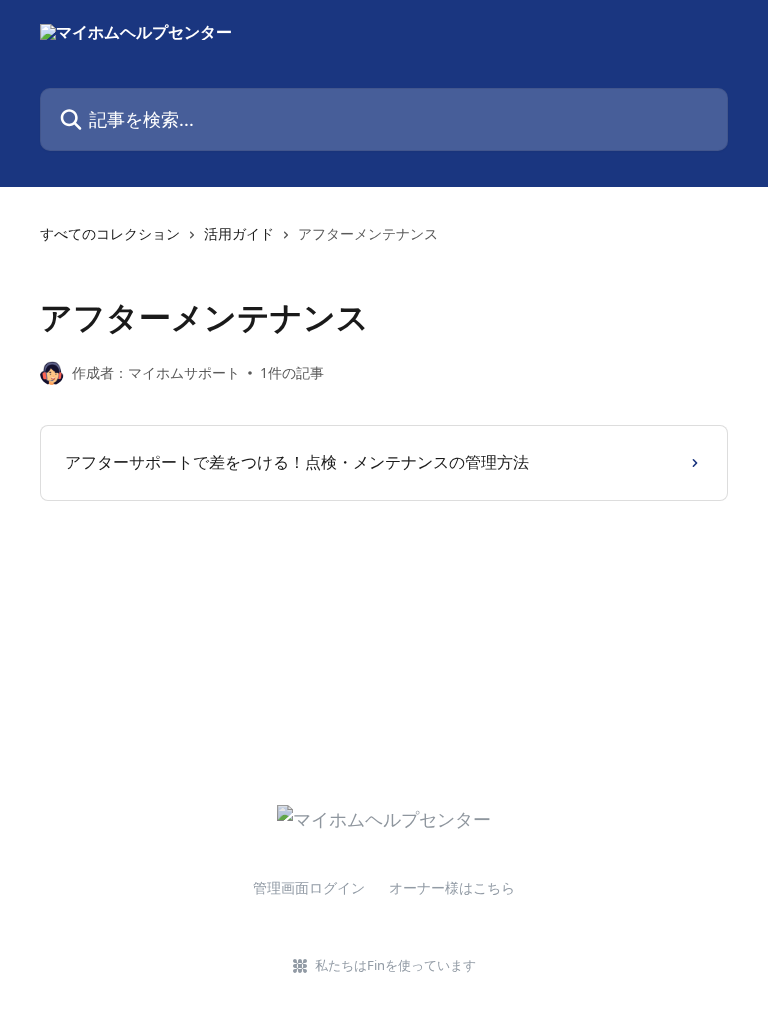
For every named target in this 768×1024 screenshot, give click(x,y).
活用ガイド (239, 233)
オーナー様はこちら (452, 887)
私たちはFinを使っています (395, 965)
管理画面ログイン (309, 887)
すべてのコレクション (110, 233)
